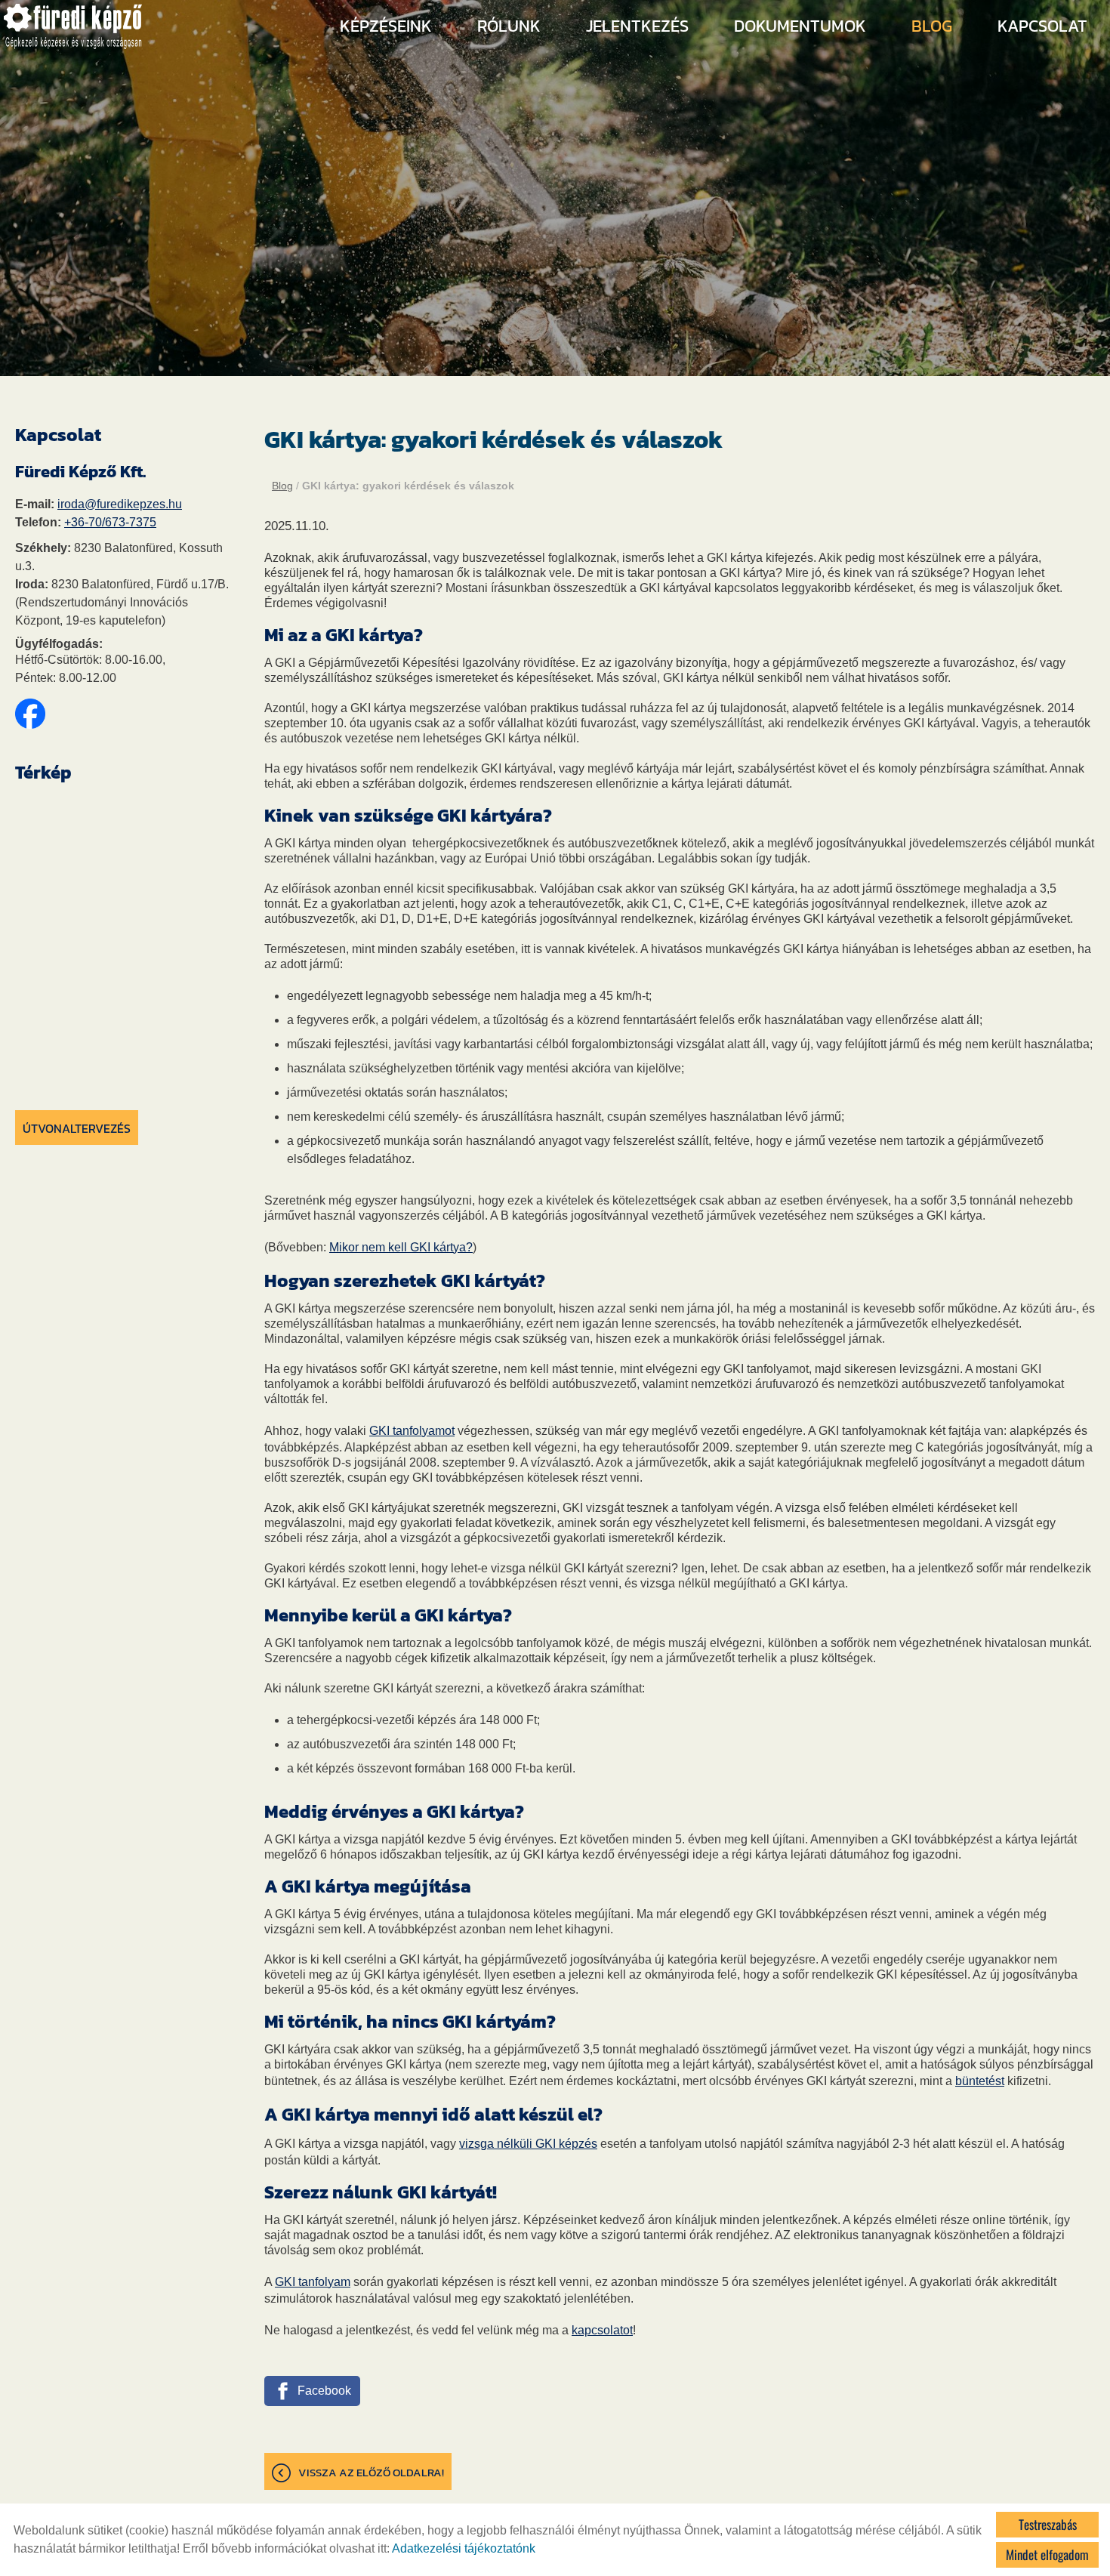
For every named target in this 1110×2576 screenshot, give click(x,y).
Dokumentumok (800, 26)
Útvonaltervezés (77, 1128)
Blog (932, 26)
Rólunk (509, 26)
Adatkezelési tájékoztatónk (464, 2548)
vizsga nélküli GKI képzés (528, 2144)
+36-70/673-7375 (110, 522)
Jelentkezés (637, 26)
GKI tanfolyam (313, 2282)
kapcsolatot (602, 2330)
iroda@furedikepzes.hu (120, 504)
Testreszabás (1048, 2524)
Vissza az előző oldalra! (371, 2472)
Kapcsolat (1042, 26)
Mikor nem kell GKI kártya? (401, 1247)
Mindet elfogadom (1047, 2554)
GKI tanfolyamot (412, 1431)
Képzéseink (386, 26)
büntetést (980, 2081)
